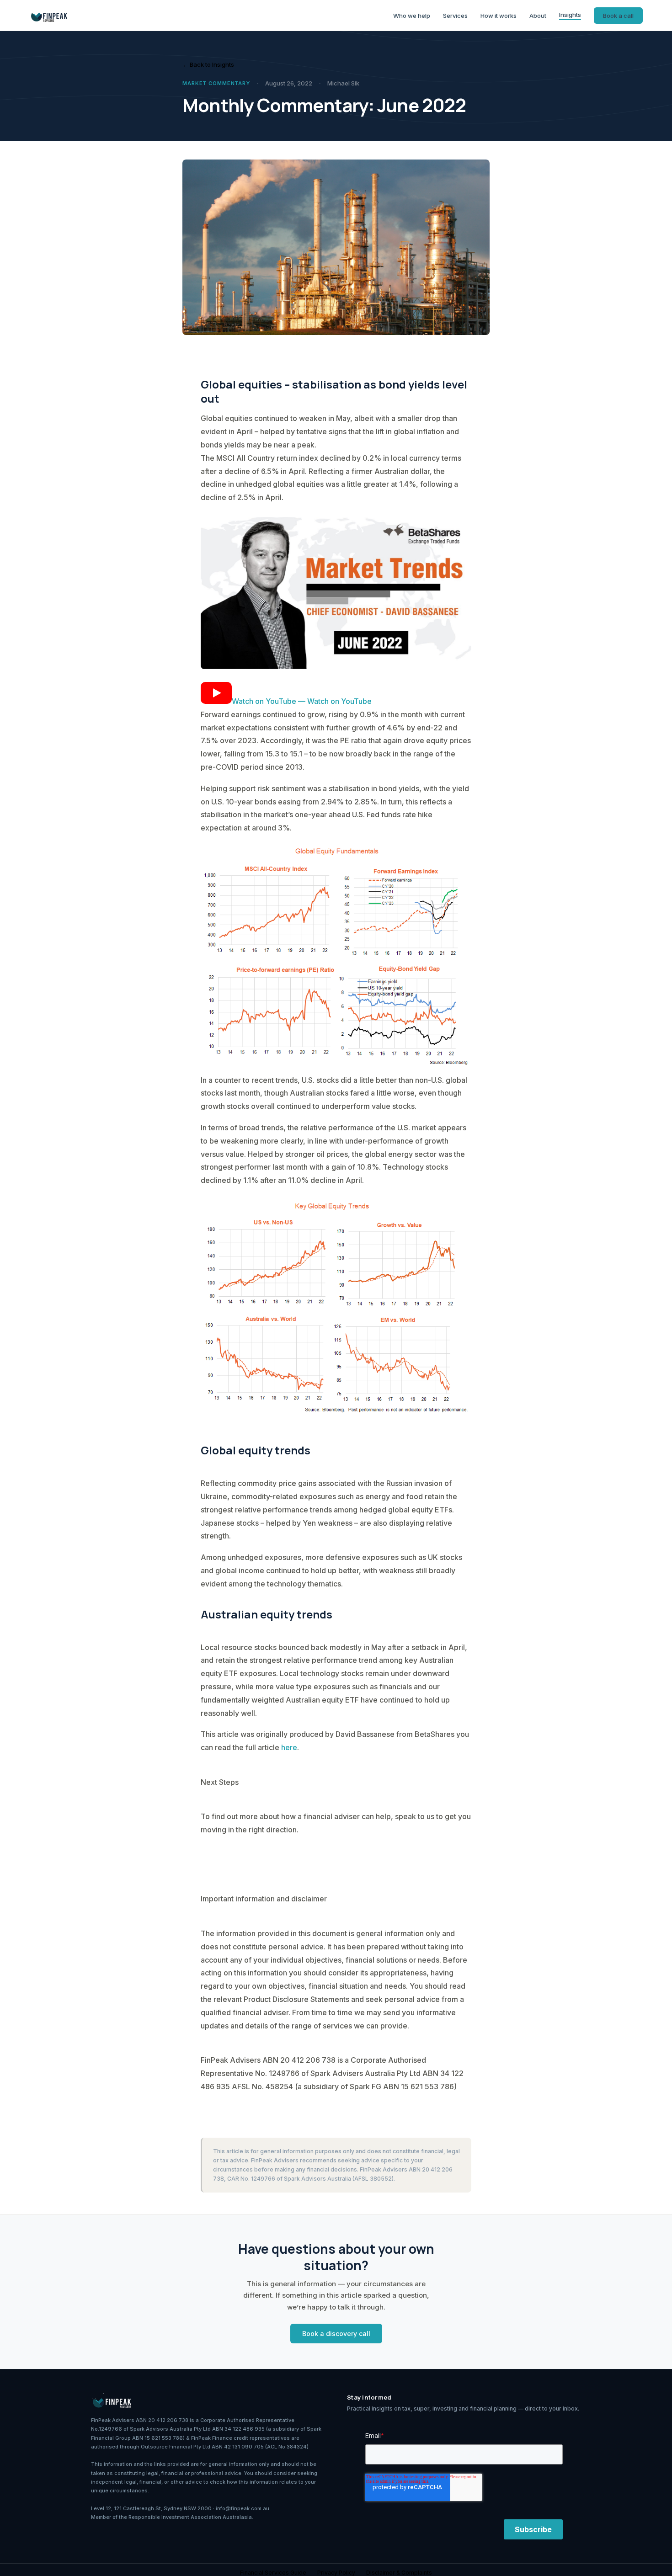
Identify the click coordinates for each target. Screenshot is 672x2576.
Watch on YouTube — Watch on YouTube (302, 701)
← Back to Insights (208, 64)
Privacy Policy (336, 2573)
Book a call (618, 16)
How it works (499, 16)
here (289, 1747)
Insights (570, 15)
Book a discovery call (336, 2334)
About (538, 16)
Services (455, 16)
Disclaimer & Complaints (399, 2573)
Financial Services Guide (273, 2573)
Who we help (412, 16)
